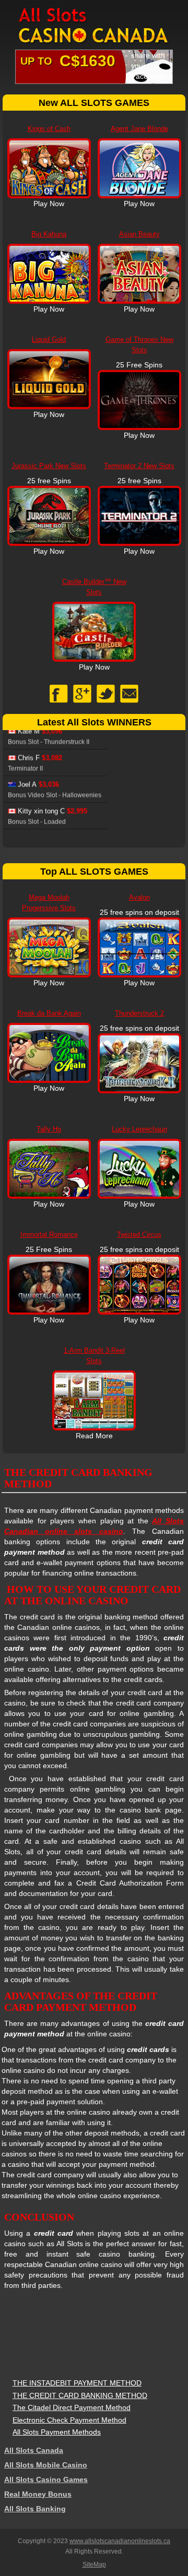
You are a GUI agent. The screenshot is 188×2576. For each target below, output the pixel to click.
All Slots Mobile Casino (46, 2465)
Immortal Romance (49, 1235)
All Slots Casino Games (46, 2479)
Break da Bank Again (49, 1013)
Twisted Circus (139, 1235)
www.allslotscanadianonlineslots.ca (120, 2541)
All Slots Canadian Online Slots (94, 26)
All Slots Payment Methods (57, 2432)
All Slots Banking (35, 2509)
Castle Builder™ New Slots (94, 587)
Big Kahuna (49, 234)
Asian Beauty (139, 234)
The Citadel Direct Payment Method (72, 2407)
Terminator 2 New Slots (139, 466)
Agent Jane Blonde (139, 129)
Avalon (139, 897)
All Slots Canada (34, 2450)
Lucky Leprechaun (139, 1129)
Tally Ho (49, 1129)
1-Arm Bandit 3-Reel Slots (94, 1356)
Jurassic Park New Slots (49, 466)
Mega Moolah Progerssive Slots (49, 903)
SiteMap (94, 2565)
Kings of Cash (49, 129)
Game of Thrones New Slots (139, 345)
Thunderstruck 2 (139, 1013)
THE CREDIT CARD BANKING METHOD (80, 2395)
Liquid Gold (49, 339)
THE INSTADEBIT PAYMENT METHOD (77, 2383)
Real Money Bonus (38, 2494)
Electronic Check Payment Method (69, 2420)
